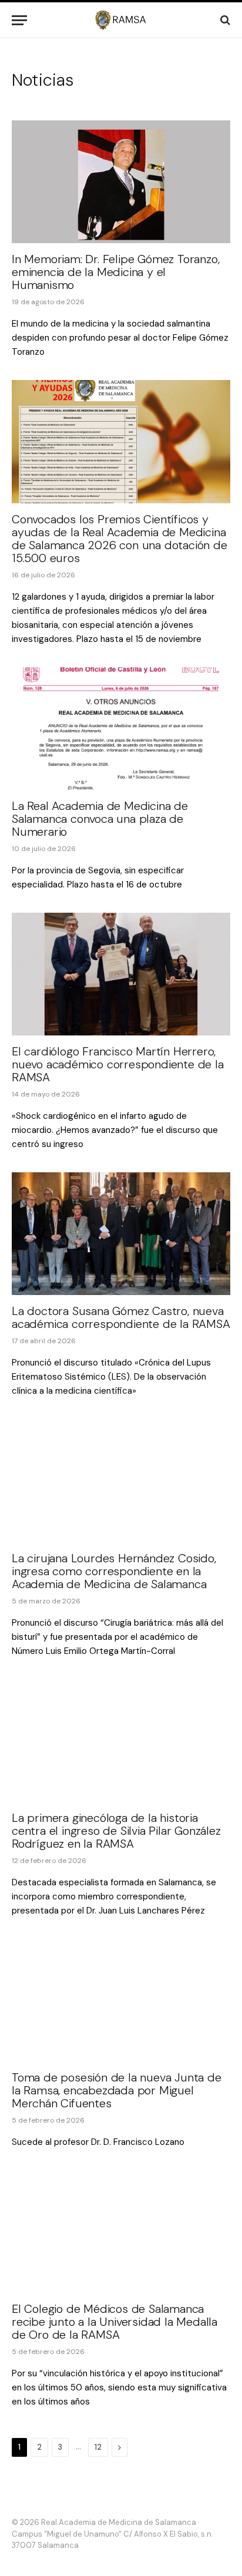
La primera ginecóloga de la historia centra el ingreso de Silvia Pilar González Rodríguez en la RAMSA (116, 1831)
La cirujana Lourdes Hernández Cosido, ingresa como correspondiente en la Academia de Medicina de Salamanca (114, 1571)
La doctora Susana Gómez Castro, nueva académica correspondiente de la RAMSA (121, 1317)
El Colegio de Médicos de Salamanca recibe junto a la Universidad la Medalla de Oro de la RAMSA (115, 2322)
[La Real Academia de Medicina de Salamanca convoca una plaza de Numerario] (121, 729)
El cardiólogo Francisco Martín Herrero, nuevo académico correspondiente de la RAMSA (118, 1064)
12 (98, 2447)
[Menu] (19, 20)
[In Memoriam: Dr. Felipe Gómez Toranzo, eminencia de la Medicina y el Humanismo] (121, 182)
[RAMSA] (121, 20)
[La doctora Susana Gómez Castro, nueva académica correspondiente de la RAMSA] (121, 1234)
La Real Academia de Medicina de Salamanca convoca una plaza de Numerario (100, 819)
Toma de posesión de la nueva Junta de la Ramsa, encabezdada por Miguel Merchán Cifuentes (117, 2090)
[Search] (224, 20)
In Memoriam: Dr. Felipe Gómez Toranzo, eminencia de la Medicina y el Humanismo (115, 272)
